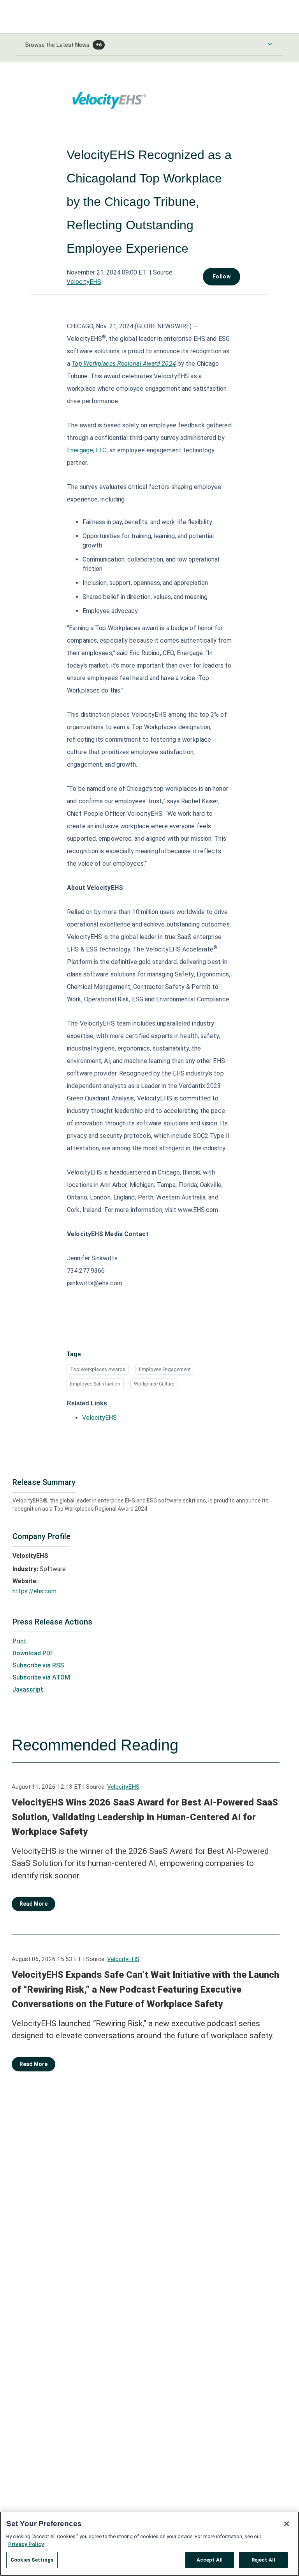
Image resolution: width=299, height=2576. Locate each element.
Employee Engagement (165, 1369)
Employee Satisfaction (95, 1384)
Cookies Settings (32, 2560)
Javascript (28, 1689)
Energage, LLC (87, 450)
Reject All (263, 2560)
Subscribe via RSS (38, 1665)
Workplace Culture (154, 1384)
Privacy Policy (26, 2544)
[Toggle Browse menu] (270, 44)
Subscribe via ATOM (41, 1677)
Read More (33, 1904)
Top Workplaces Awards (98, 1369)
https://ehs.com (34, 1591)
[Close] (287, 2524)
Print (19, 1641)
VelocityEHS (84, 282)
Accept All (210, 2560)
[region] (149, 2544)
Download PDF (33, 1653)
